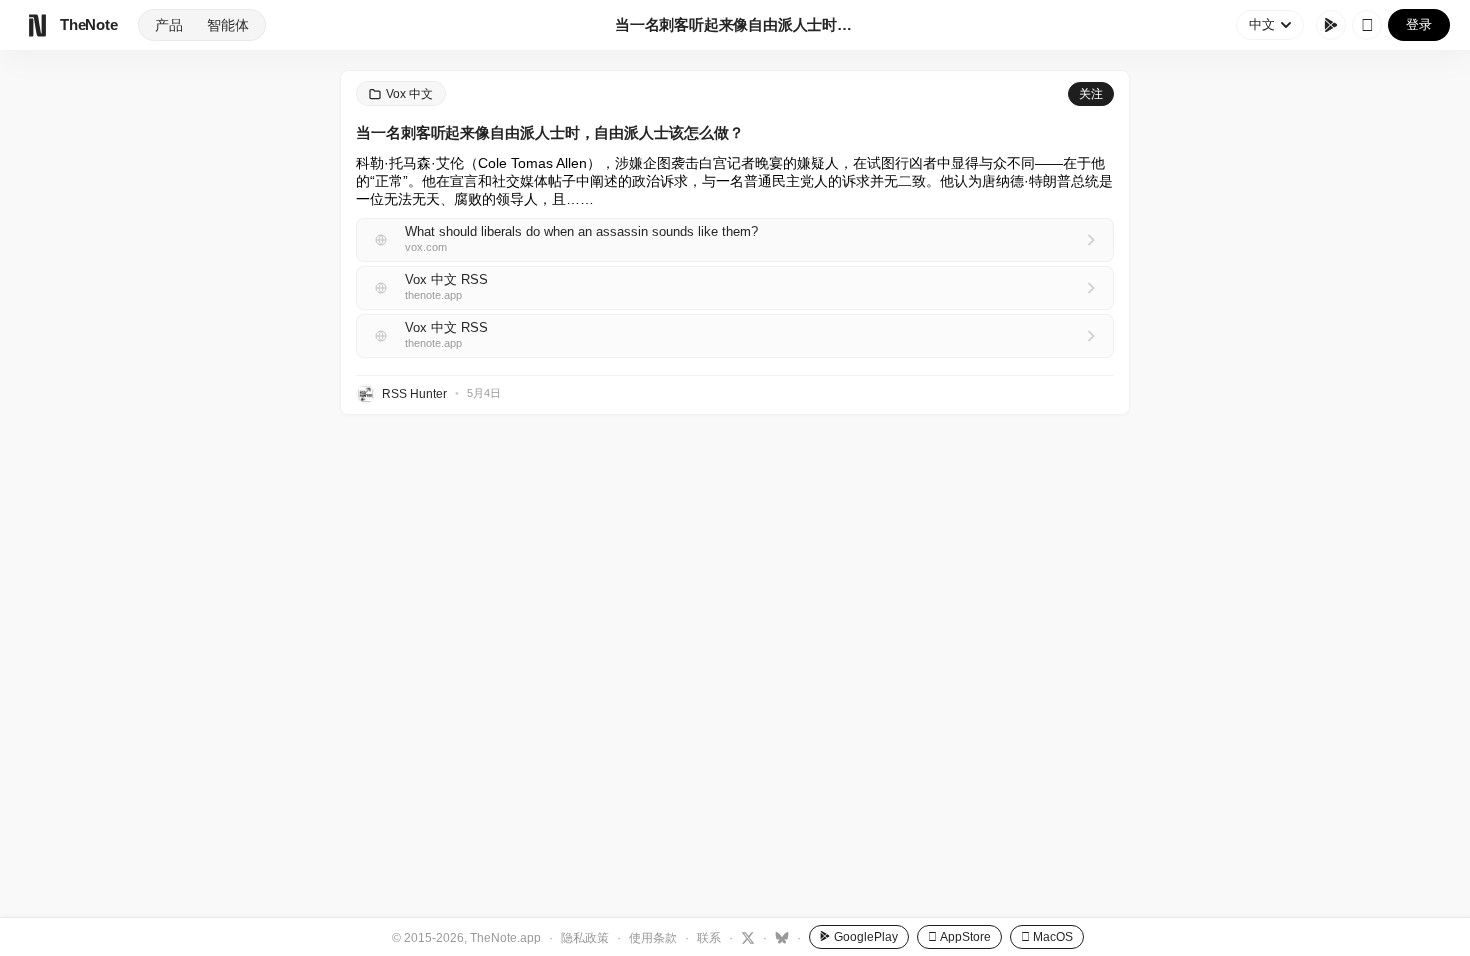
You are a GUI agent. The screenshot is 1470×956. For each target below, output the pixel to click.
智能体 (228, 25)
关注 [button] (1091, 94)
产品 (169, 25)
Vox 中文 (409, 94)
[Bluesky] (779, 937)
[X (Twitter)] (745, 937)
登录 (1419, 24)
